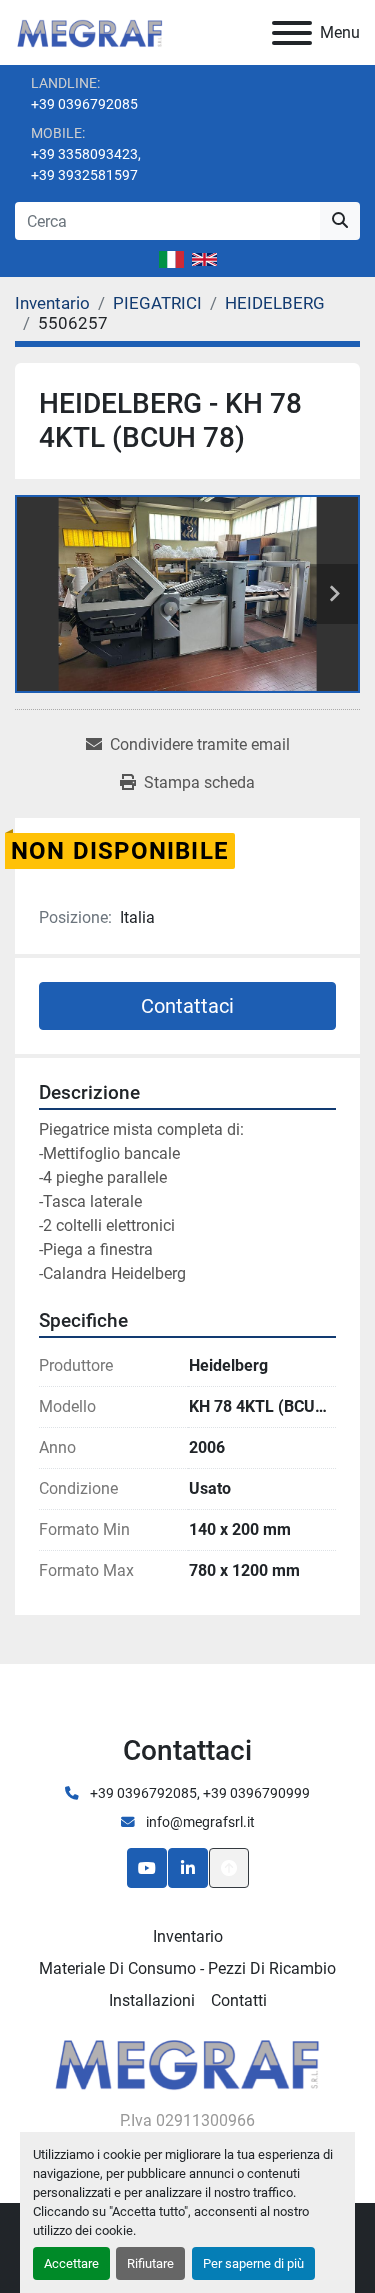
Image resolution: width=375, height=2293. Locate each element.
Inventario (188, 1936)
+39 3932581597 (84, 175)
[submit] (340, 221)
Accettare (71, 2263)
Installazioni (152, 2000)
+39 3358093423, (86, 154)
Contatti (239, 2000)
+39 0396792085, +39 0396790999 (198, 1793)
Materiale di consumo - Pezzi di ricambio (187, 1968)
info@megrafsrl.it (199, 1822)
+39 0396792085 (84, 104)
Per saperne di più (253, 2263)
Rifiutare (150, 2263)
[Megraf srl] (187, 2061)
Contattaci (187, 1006)
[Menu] (292, 33)
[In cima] (229, 1868)
